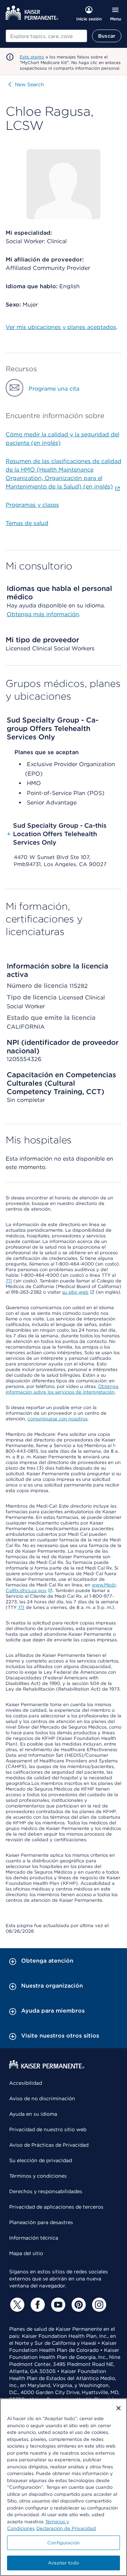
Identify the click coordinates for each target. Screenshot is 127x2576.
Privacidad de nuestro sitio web (48, 2129)
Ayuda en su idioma (33, 2114)
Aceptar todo (64, 2563)
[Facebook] (37, 2305)
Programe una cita (54, 389)
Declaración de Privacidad (66, 2528)
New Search (29, 84)
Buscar (107, 36)
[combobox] (46, 36)
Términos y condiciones (38, 2176)
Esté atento (32, 57)
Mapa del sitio (26, 2253)
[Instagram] (98, 2305)
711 (9, 1281)
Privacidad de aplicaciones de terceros (56, 2207)
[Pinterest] (78, 2305)
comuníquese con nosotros (58, 1419)
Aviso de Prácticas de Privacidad (49, 2145)
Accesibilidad (26, 2083)
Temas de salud (27, 523)
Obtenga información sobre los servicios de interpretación (62, 1389)
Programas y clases (32, 505)
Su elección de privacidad (41, 2160)
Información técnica (34, 2238)
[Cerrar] (119, 2408)
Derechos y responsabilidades (46, 2191)
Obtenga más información (43, 614)
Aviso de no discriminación (42, 2098)
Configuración (64, 2543)
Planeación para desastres (41, 2222)
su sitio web (75, 1292)
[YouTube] (57, 2305)
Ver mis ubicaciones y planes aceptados (61, 327)
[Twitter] (16, 2305)
